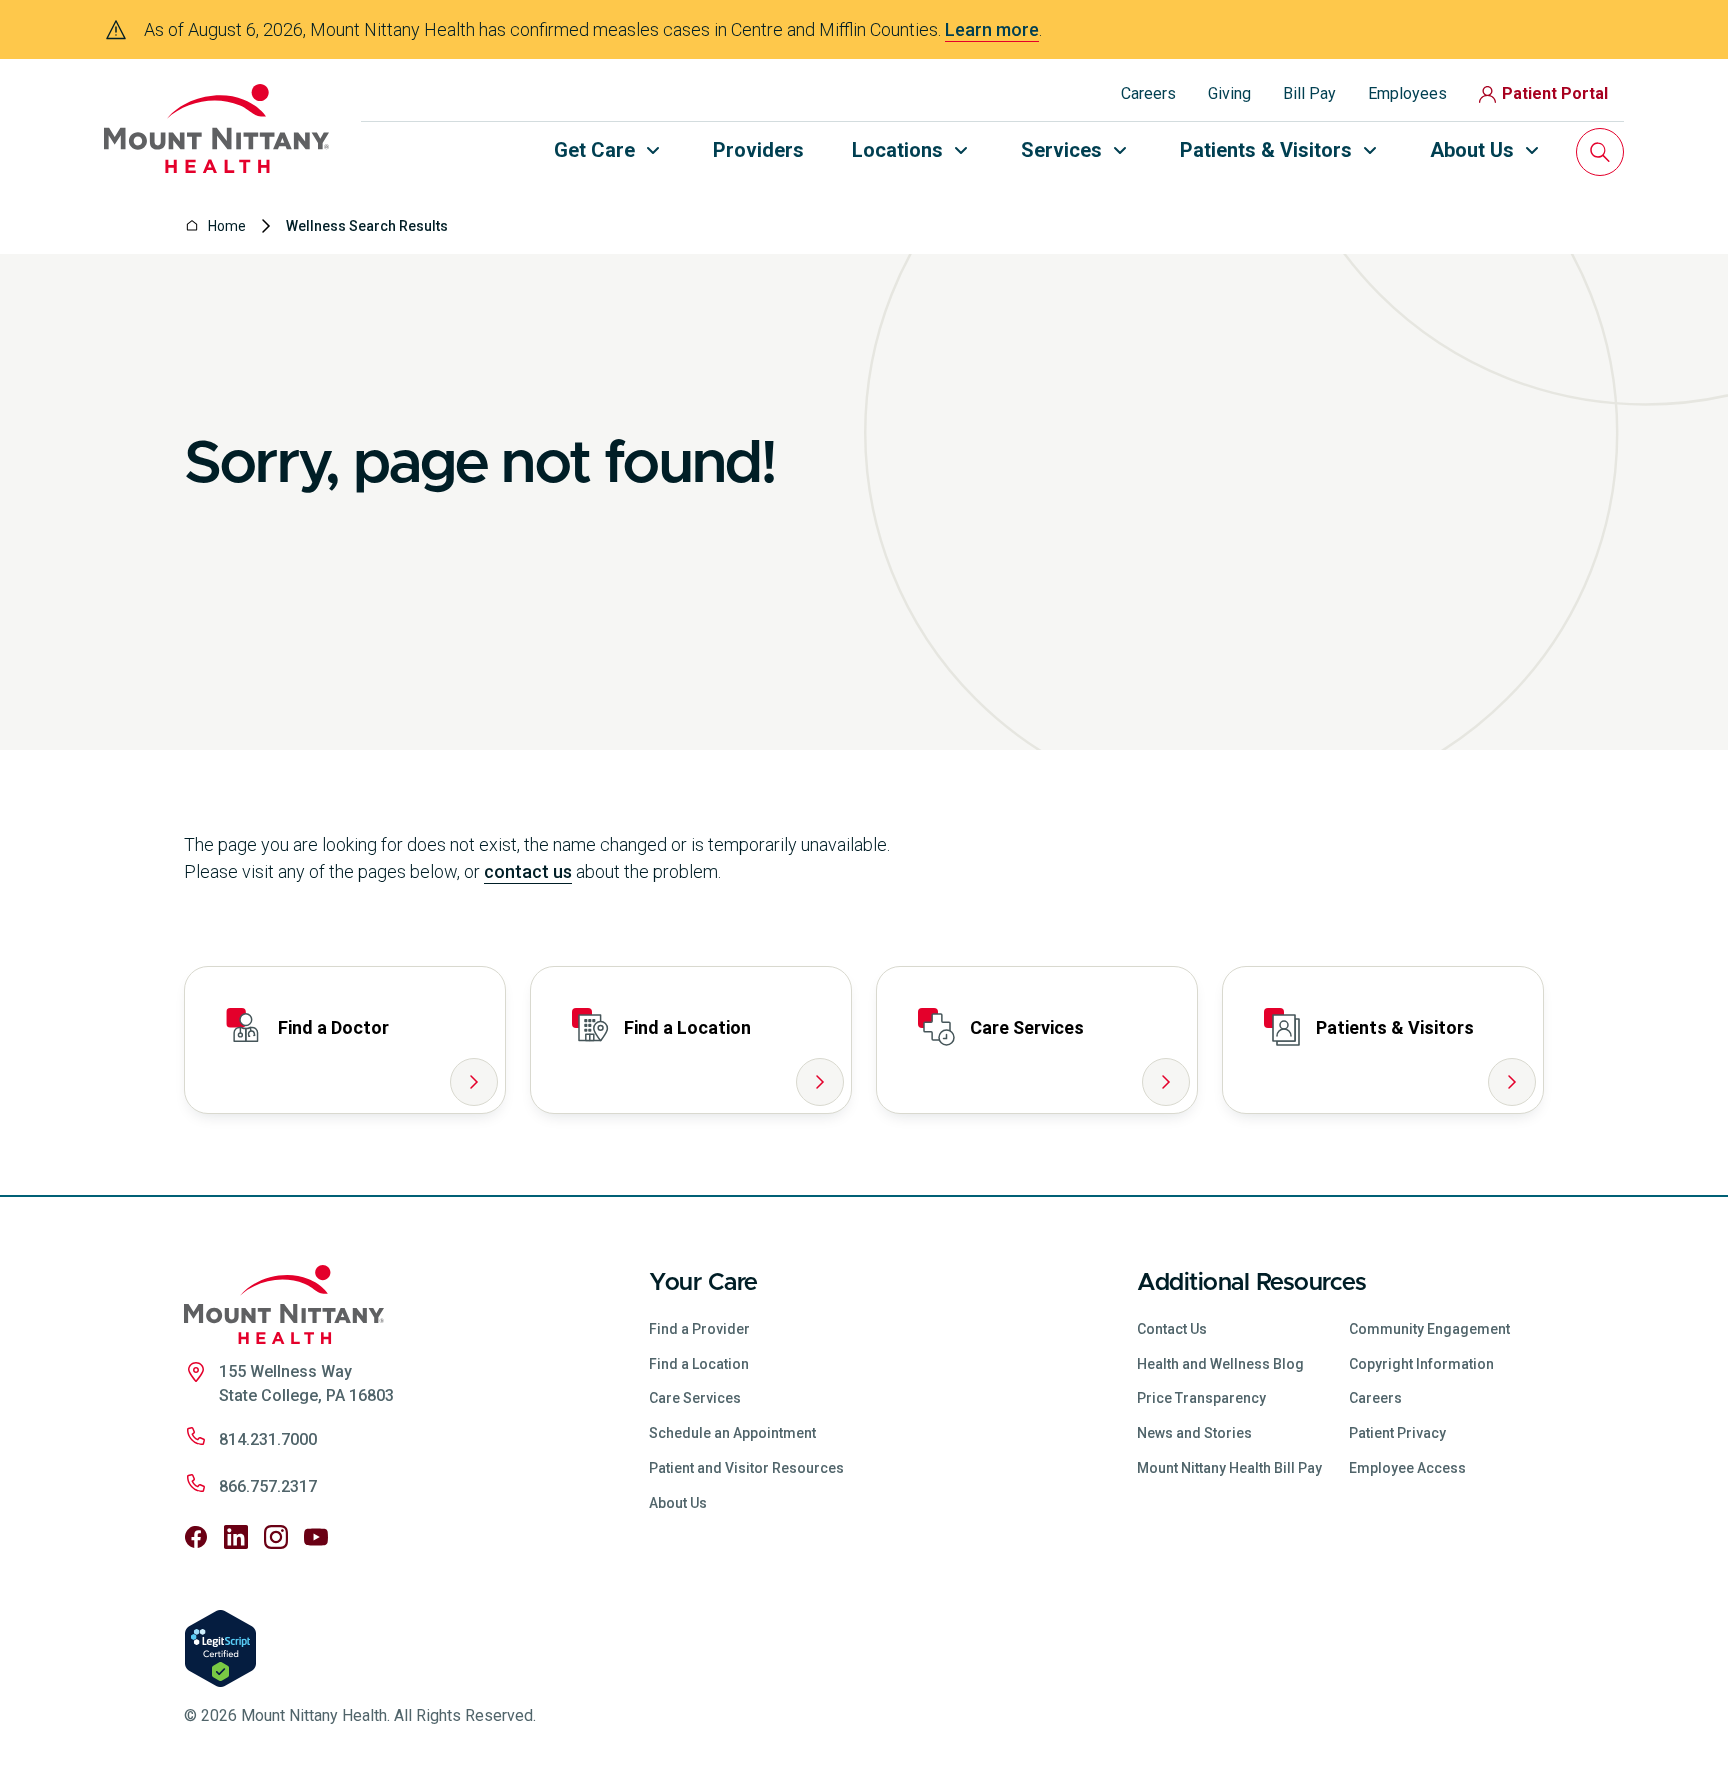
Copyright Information (1421, 1364)
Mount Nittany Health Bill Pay (1229, 1468)
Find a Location (699, 1364)
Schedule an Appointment (732, 1433)
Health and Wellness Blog (1220, 1364)
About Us (678, 1503)
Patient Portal (1555, 93)
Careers (1148, 93)
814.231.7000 (268, 1439)
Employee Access (1407, 1468)
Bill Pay (1309, 93)
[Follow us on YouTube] (316, 1537)
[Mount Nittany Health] (216, 128)
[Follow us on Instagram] (276, 1537)
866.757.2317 (268, 1486)
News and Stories (1194, 1433)
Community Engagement (1429, 1329)
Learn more (992, 29)
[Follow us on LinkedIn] (236, 1537)
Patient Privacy (1397, 1433)
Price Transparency (1201, 1398)
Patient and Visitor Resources (746, 1468)
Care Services (695, 1398)
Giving (1229, 93)
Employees (1407, 93)
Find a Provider (699, 1329)
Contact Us (1172, 1329)
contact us (528, 871)
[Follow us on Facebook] (196, 1537)
